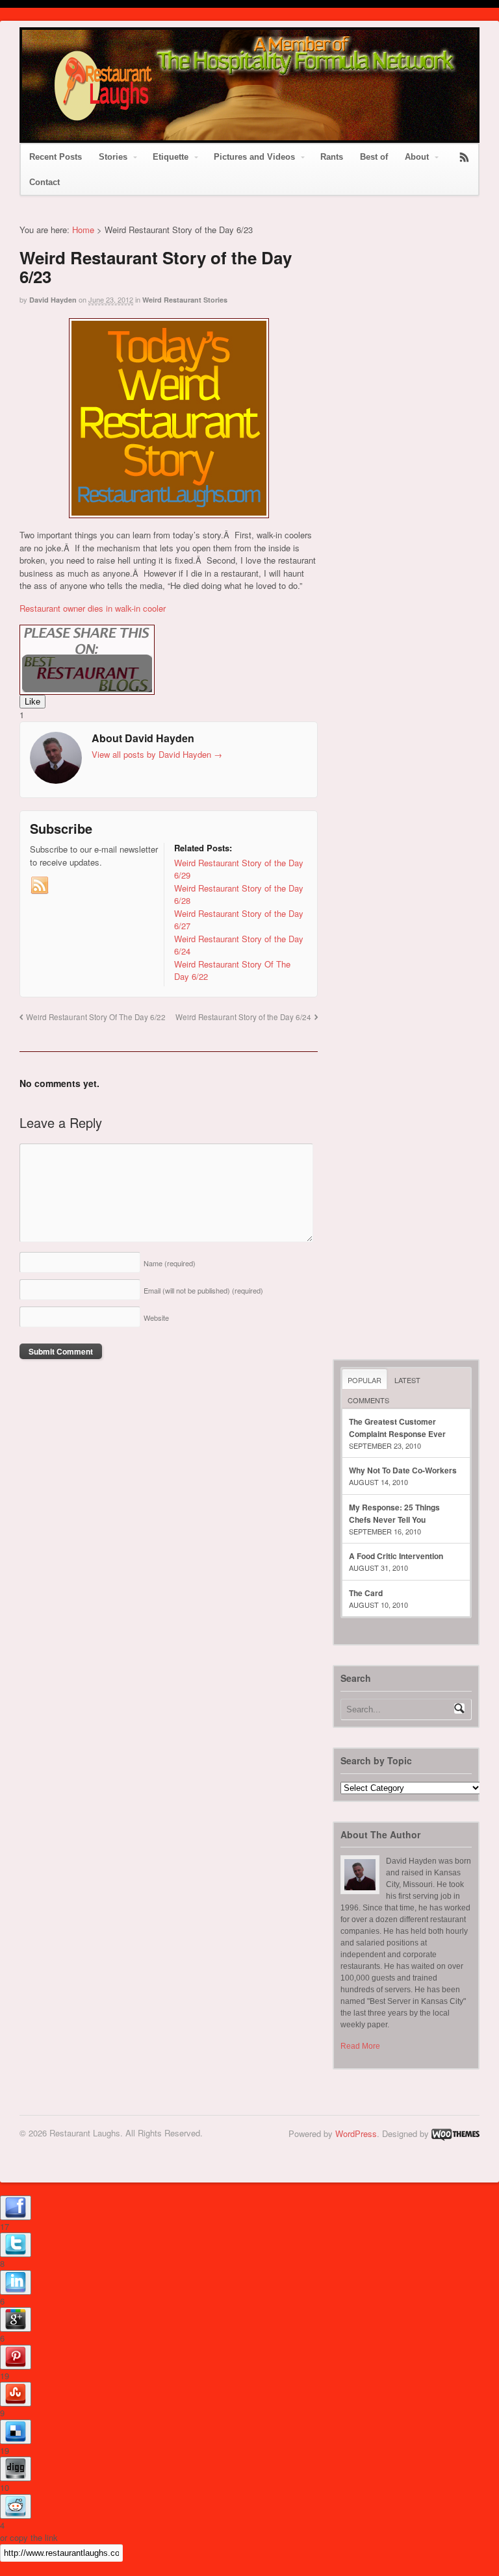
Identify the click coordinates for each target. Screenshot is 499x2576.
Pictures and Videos (254, 157)
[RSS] (40, 886)
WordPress (356, 2133)
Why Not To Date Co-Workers (403, 1470)
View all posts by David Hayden (157, 754)
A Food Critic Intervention (396, 1556)
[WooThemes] (455, 2133)
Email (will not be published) (203, 1290)
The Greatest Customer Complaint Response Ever (397, 1428)
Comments (368, 1400)
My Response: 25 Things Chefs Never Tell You (394, 1513)
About (417, 157)
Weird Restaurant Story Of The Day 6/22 (96, 1017)
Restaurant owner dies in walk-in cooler (93, 608)
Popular (365, 1380)
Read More (360, 2046)
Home (83, 230)
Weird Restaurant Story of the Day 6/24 (243, 1017)
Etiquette (171, 157)
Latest (407, 1380)
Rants (332, 157)
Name (170, 1263)
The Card (366, 1593)
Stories (113, 157)
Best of (374, 157)
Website (156, 1318)
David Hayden (53, 300)
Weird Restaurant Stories (185, 300)
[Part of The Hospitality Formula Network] (103, 128)
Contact (45, 182)
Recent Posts (56, 157)
